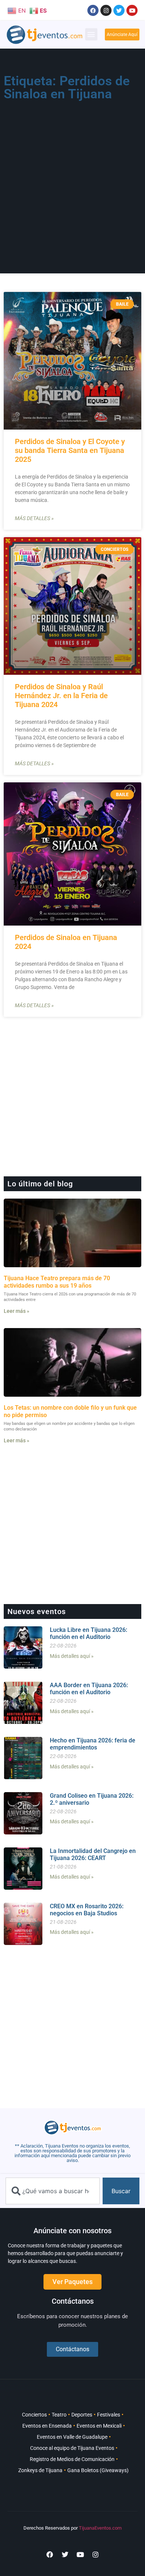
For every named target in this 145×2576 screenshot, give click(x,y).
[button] (91, 34)
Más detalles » (34, 518)
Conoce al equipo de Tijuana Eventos (72, 2448)
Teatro (59, 2415)
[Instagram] (106, 10)
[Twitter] (119, 10)
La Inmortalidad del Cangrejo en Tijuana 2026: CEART (93, 1854)
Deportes (82, 2415)
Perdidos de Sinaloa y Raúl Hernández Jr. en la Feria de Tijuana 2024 (61, 696)
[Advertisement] (72, 180)
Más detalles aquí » (72, 1656)
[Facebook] (93, 10)
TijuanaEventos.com (100, 2528)
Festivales (109, 2415)
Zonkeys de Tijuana (40, 2470)
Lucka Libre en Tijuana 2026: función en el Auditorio (88, 1633)
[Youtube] (132, 10)
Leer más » (17, 1311)
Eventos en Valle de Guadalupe (72, 2437)
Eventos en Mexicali (99, 2426)
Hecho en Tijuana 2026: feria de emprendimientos (93, 1744)
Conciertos (34, 2415)
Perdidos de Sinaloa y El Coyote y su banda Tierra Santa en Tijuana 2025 (70, 450)
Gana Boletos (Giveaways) (98, 2470)
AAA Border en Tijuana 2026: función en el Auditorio (89, 1689)
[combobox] (53, 2191)
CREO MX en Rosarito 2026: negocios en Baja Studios (87, 1910)
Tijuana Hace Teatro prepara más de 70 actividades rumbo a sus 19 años (57, 1282)
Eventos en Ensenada (47, 2426)
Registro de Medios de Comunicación (72, 2459)
